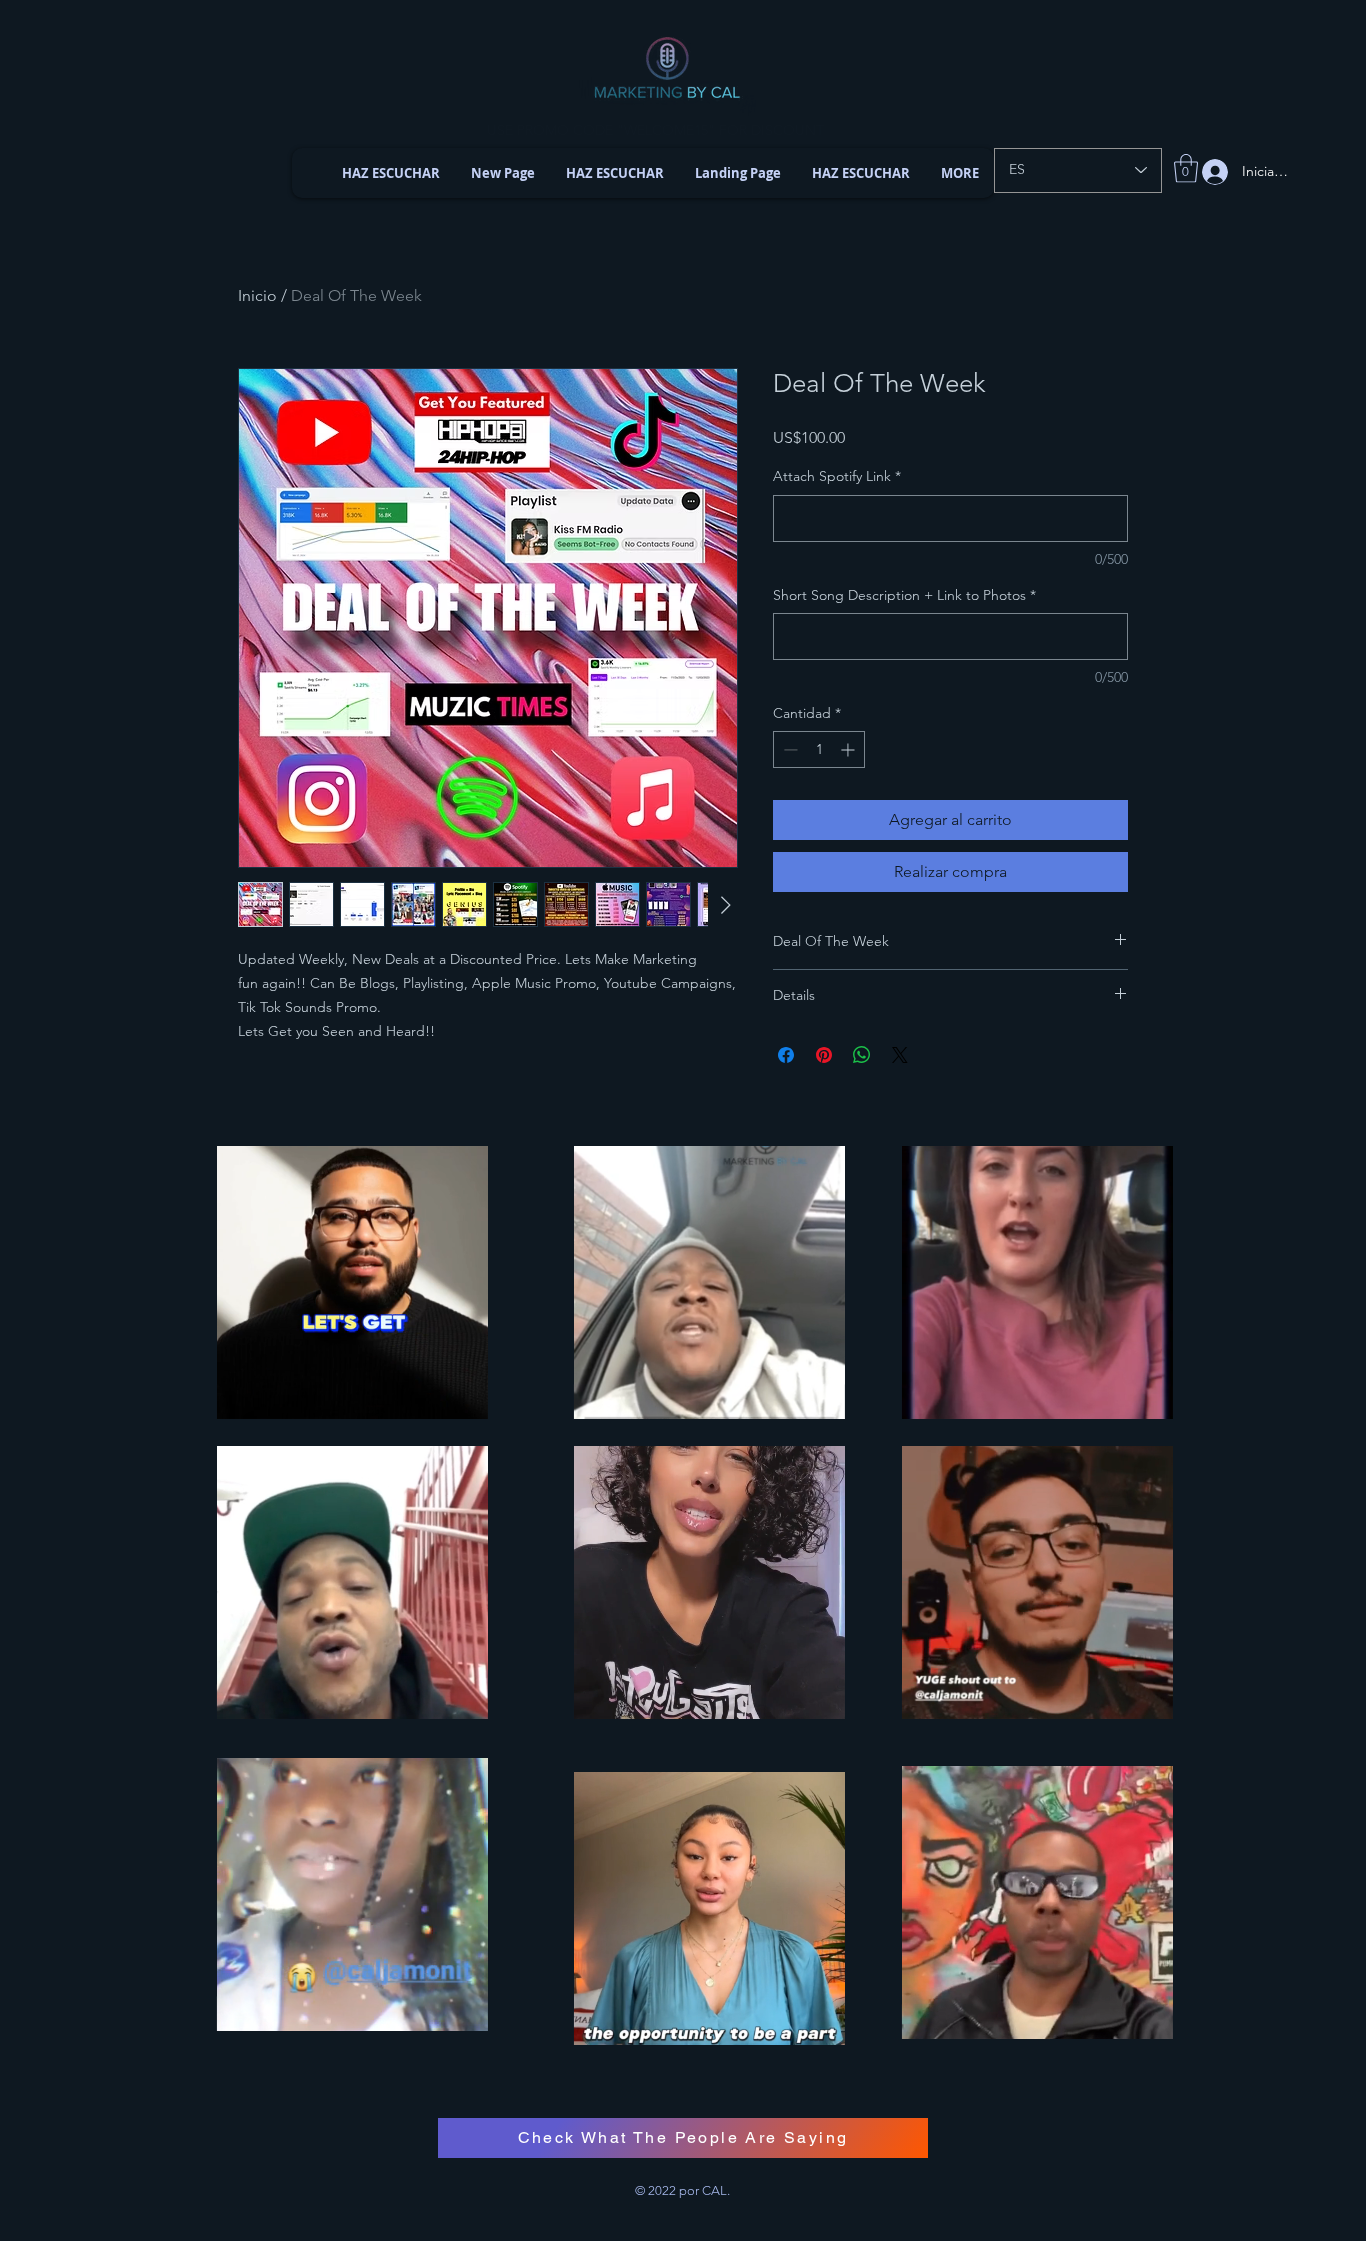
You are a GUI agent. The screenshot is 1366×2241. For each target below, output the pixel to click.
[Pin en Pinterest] (824, 1055)
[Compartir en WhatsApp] (862, 1055)
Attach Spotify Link (837, 476)
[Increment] (849, 749)
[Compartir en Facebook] (786, 1055)
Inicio (257, 295)
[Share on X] (900, 1055)
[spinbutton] (819, 749)
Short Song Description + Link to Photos (904, 595)
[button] (1186, 168)
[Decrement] (788, 749)
